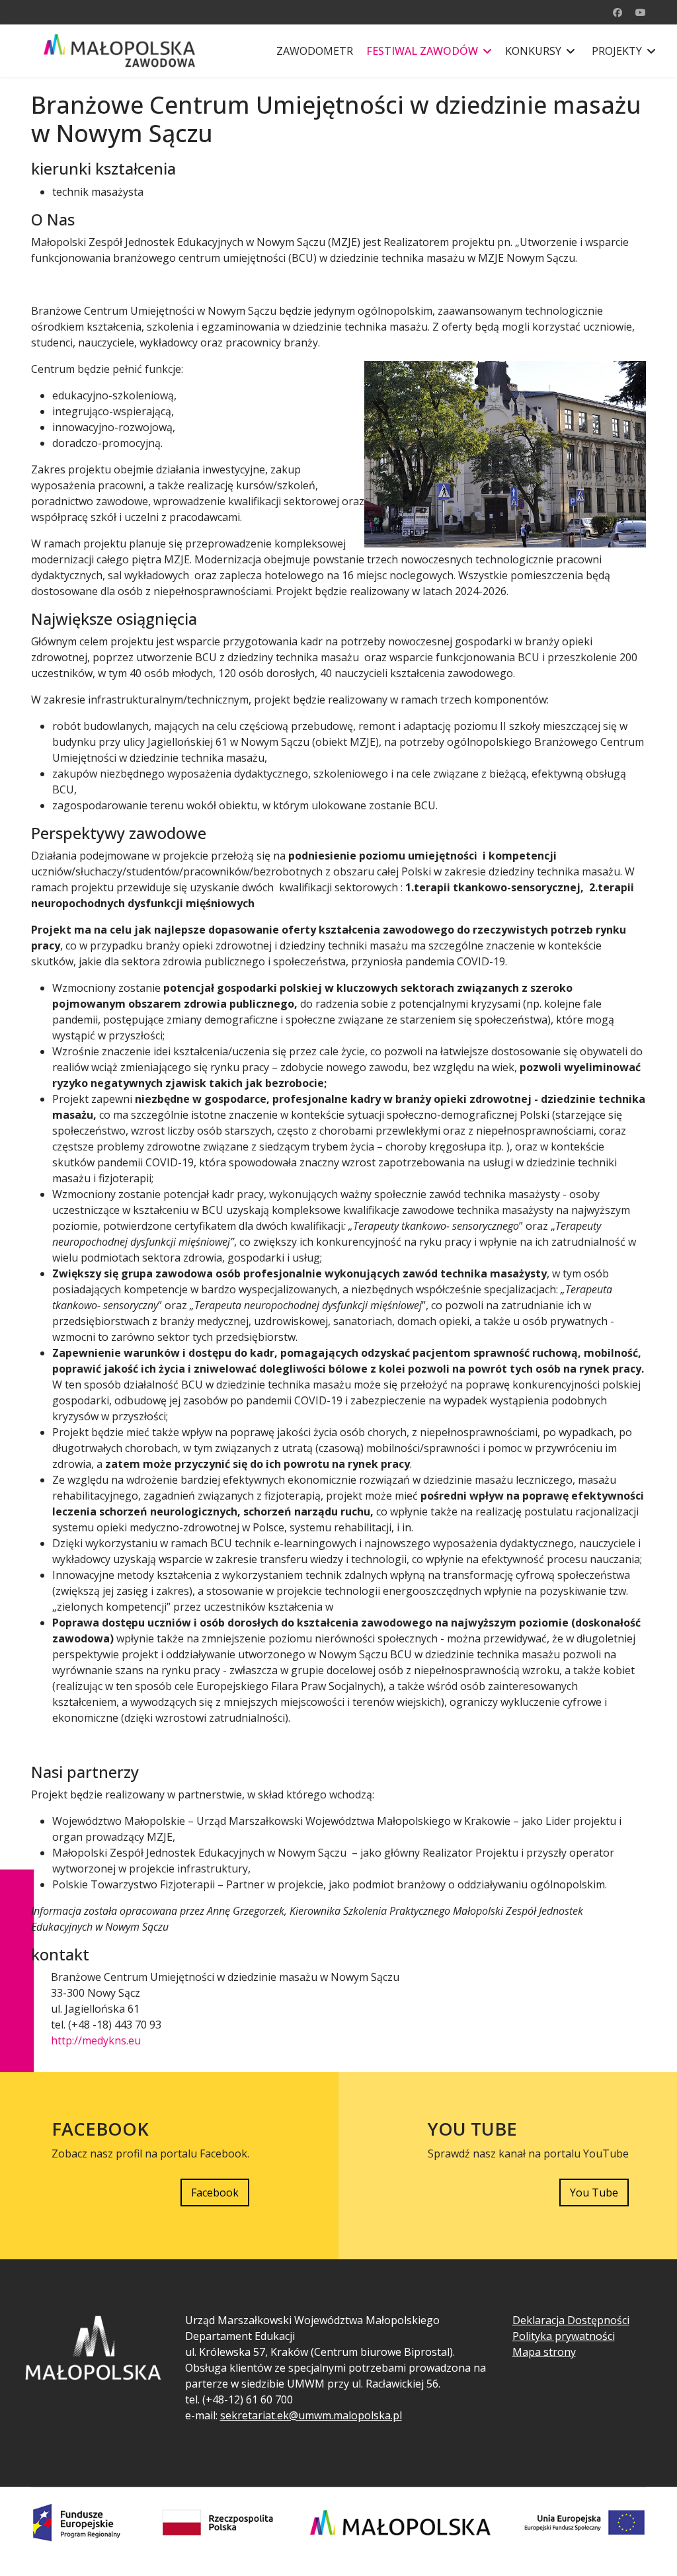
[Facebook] (617, 12)
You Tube (594, 2193)
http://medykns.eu (96, 2040)
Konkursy (533, 51)
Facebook (215, 2193)
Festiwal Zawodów (422, 51)
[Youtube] (641, 12)
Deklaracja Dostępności (571, 2320)
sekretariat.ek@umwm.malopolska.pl (311, 2415)
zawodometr (315, 51)
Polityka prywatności (564, 2336)
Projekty (617, 51)
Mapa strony (544, 2352)
